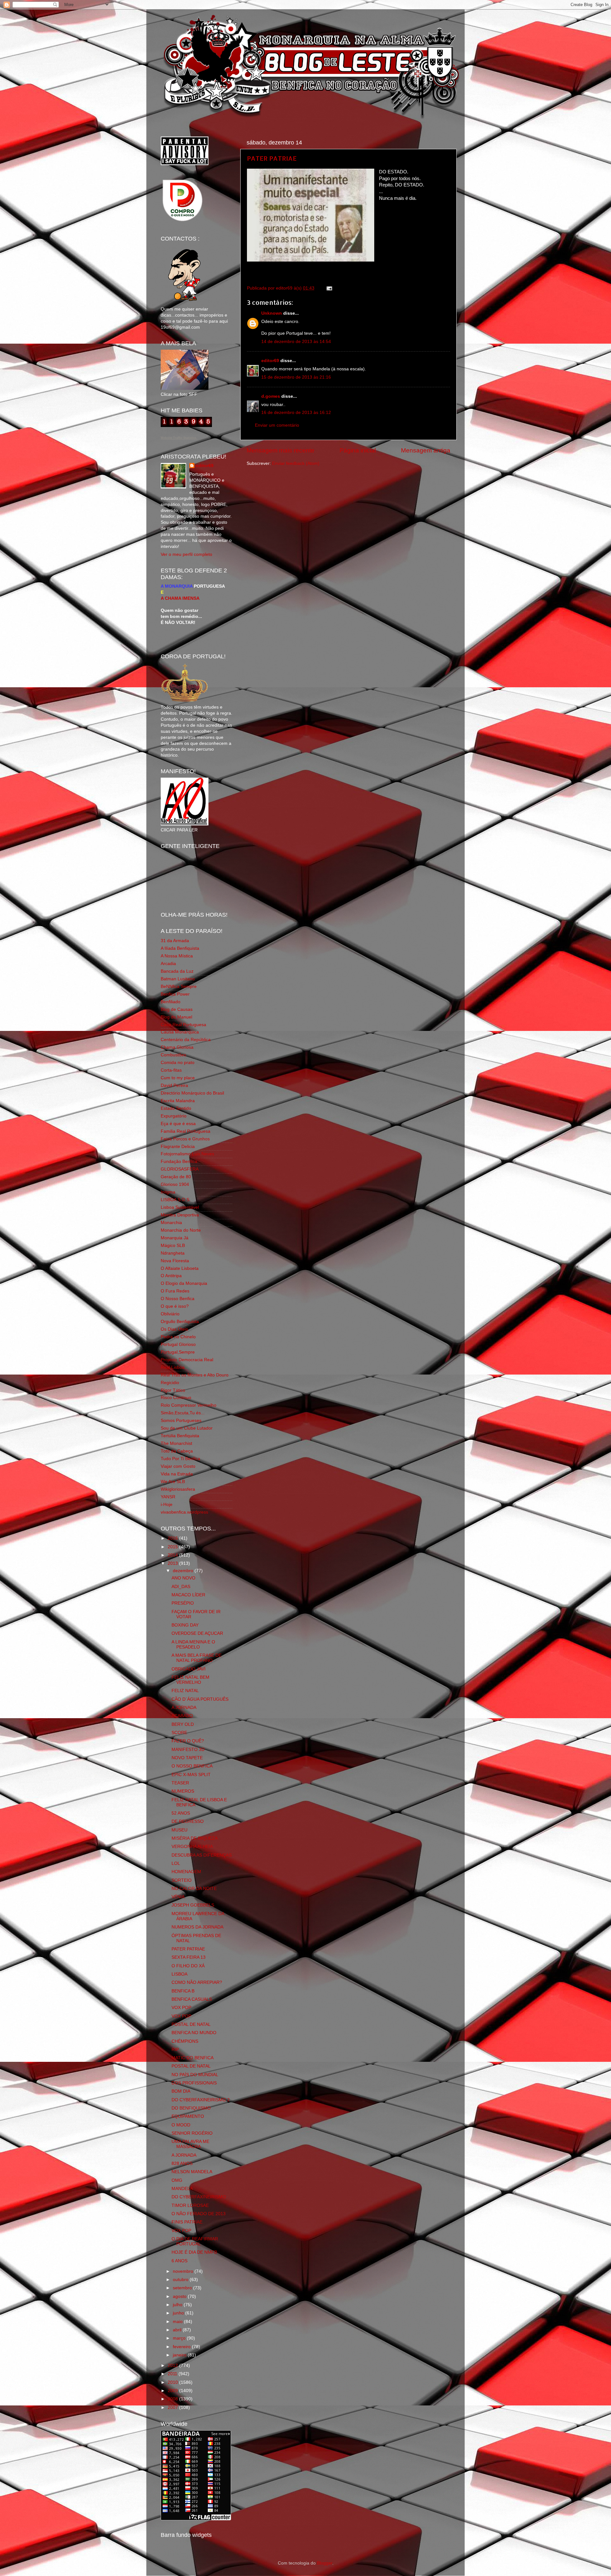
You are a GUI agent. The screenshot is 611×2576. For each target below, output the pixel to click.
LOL (176, 1863)
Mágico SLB (173, 1246)
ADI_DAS (181, 1587)
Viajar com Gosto (178, 1466)
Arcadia (168, 964)
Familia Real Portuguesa (186, 1131)
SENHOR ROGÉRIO (192, 2133)
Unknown (272, 313)
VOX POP (181, 2008)
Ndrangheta (173, 1253)
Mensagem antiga (426, 450)
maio (178, 2322)
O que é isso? (175, 1306)
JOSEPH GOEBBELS (193, 1905)
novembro (184, 2271)
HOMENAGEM (186, 1872)
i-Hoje (167, 1505)
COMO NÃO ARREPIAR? (197, 1982)
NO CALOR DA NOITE (194, 1889)
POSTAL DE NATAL (191, 2024)
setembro (183, 2288)
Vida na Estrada (177, 1474)
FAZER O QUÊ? (188, 1741)
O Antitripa (171, 1276)
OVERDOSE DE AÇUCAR (197, 1633)
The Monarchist (176, 1443)
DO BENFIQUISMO (191, 2108)
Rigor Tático (173, 1390)
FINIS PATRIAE (187, 2222)
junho (179, 2313)
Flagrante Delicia (178, 1147)
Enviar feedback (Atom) (296, 463)
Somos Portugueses (181, 1421)
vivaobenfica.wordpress (184, 1512)
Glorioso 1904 (175, 1184)
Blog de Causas (177, 1009)
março (180, 2338)
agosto (180, 2296)
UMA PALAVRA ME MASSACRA (190, 2144)
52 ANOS (181, 1813)
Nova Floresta (175, 1261)
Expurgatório (174, 1116)
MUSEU (179, 1830)
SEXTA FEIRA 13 (189, 1957)
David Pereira (174, 1085)
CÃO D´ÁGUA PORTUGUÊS (200, 1699)
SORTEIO (182, 1880)
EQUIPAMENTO (188, 2116)
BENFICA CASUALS (192, 1999)
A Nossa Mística (177, 956)
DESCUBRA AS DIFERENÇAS (202, 1855)
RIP (175, 2050)
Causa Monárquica (180, 1032)
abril (178, 2330)
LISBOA (179, 1974)
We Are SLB (173, 1482)
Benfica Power (175, 994)
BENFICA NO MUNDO (194, 2033)
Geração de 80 (176, 1177)
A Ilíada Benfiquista (180, 948)
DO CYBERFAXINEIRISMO (199, 2197)
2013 (173, 1563)
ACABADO (182, 1716)
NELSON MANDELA (192, 2172)
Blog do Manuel (176, 1017)
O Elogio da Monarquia (184, 1283)
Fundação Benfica (179, 1162)
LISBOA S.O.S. (176, 1200)
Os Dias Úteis (174, 1329)
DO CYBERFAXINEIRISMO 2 (201, 2100)
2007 (173, 2408)
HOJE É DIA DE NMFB (194, 2252)
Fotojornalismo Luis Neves (187, 1154)
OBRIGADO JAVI (189, 1669)
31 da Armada (175, 941)
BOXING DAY (185, 1625)
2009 (173, 2391)
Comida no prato (178, 1063)
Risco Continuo (176, 1398)
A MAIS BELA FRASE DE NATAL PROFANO (197, 1658)
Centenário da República (186, 1040)
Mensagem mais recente (281, 450)
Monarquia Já (175, 1238)
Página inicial (358, 450)
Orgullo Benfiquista (180, 1322)
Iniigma (168, 1192)
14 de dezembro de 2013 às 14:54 (296, 342)
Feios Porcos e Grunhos (185, 1139)
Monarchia (171, 1223)
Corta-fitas (171, 1070)
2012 (173, 2366)
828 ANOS (182, 2163)
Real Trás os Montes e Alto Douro (195, 1375)
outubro (181, 2280)
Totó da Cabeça (177, 1451)
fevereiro (182, 2347)
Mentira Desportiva (180, 1215)
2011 (173, 2374)
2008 (173, 2399)
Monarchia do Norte (181, 1230)
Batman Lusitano (178, 979)
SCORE (179, 1733)
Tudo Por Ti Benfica (180, 1459)
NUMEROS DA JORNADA (197, 1927)
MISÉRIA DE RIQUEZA (195, 1838)
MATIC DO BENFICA (193, 2058)
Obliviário (170, 1314)
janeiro (180, 2355)
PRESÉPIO (183, 1603)
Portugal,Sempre (178, 1352)
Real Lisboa (173, 1367)
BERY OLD (183, 1724)
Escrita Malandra (178, 1101)
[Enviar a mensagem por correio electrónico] (328, 288)
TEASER (180, 1783)
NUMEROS (183, 1791)
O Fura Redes (175, 1291)
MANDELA (182, 2189)
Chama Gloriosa (177, 1047)
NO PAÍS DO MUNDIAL (195, 2075)
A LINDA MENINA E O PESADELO (193, 1645)
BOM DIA (181, 2091)
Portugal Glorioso (178, 1344)
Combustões (173, 1055)
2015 (173, 1547)
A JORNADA (184, 1708)
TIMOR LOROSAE (190, 2205)
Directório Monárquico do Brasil (192, 1093)
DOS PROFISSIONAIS (194, 2083)
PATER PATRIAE (272, 158)
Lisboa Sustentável (180, 1207)
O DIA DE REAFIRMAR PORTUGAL (195, 2241)
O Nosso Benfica (178, 1299)
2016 (173, 1538)
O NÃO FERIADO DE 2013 (199, 2214)
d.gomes (271, 396)
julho (178, 2305)
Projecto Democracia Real (187, 1360)
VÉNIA (178, 1897)
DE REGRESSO (188, 1821)
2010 (173, 2382)
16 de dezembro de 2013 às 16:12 (296, 413)
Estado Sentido (176, 1108)
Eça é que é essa (178, 1124)
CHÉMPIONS (185, 2041)
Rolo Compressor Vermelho (189, 1405)
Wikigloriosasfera (178, 1489)
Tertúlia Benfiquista (180, 1436)
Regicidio (170, 1383)
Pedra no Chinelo (178, 1337)
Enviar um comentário (277, 425)
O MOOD (181, 2125)
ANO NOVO (183, 1578)
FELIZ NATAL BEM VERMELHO (190, 1680)
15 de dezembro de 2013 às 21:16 (296, 377)
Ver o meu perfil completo (186, 554)
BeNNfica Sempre (179, 987)
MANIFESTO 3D (188, 1750)
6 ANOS (179, 2261)
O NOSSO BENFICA (192, 1766)
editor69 (270, 361)
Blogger (325, 2563)
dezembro (184, 1571)
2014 (173, 1555)
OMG (177, 2180)
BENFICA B (183, 1991)
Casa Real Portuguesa (183, 1025)
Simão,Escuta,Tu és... (183, 1413)
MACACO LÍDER (188, 1595)
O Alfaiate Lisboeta (180, 1268)
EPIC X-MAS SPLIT (191, 1775)
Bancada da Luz (177, 971)
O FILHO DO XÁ (188, 1966)
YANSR (168, 1497)
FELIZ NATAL (185, 1691)
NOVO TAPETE (187, 1758)
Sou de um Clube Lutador (187, 1428)
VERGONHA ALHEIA (192, 1847)
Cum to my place (178, 1078)
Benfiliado (171, 1002)
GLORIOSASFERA (180, 1169)
